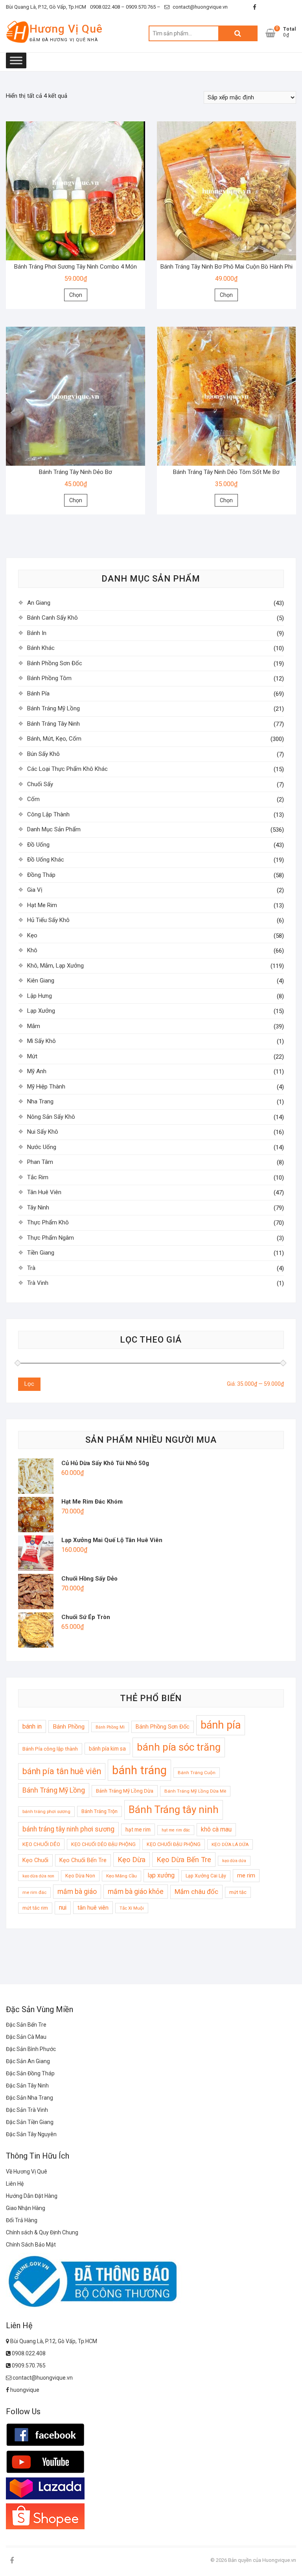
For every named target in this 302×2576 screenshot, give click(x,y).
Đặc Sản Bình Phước (31, 2049)
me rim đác (34, 1892)
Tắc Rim (38, 1177)
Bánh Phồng (69, 1727)
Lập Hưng (40, 996)
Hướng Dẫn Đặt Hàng (32, 2196)
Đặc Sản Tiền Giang (30, 2122)
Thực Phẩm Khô (48, 1222)
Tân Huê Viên (44, 1192)
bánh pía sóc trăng (179, 1747)
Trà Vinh (38, 1283)
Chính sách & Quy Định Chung (42, 2232)
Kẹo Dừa (132, 1860)
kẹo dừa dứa (234, 1861)
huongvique (24, 2390)
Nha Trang (40, 1101)
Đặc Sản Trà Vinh (27, 2110)
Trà (31, 1268)
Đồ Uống (38, 845)
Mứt (32, 1056)
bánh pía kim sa (107, 1749)
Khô (32, 950)
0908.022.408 (28, 2353)
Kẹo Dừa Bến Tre (184, 1860)
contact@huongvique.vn (200, 7)
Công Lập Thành (48, 814)
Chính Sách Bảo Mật (31, 2245)
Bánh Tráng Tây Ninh (53, 724)
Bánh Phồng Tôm (49, 678)
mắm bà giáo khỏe (136, 1892)
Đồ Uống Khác (46, 860)
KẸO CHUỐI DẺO (41, 1844)
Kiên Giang (41, 981)
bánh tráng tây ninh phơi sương (68, 1829)
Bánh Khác (41, 648)
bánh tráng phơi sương (46, 1811)
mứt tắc (238, 1892)
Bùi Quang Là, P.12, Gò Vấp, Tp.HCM (46, 7)
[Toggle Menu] (16, 60)
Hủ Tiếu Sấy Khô (48, 920)
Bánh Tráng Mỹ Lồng (53, 708)
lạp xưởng (161, 1875)
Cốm (33, 799)
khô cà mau (216, 1830)
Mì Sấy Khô (41, 1041)
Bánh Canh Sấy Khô (52, 618)
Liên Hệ (15, 2184)
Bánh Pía (38, 693)
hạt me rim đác (176, 1830)
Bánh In (37, 633)
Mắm (34, 1026)
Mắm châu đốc (196, 1892)
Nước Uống (42, 1147)
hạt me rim (138, 1830)
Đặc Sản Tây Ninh (27, 2086)
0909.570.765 (28, 2366)
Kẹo (32, 935)
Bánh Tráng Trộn (99, 1811)
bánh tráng (139, 1770)
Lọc (29, 1384)
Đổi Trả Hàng (22, 2220)
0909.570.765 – (143, 7)
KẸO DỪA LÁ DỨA (230, 1844)
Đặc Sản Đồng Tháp (30, 2073)
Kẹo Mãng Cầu (122, 1876)
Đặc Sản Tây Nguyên (31, 2134)
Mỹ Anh (37, 1071)
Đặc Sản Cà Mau (26, 2037)
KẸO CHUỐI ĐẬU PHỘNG (174, 1844)
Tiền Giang (41, 1253)
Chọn (76, 295)
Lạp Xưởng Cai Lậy (206, 1876)
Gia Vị (35, 890)
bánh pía (221, 1725)
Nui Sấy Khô (43, 1132)
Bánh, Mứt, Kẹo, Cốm (54, 739)
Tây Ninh (38, 1207)
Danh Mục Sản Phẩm (54, 829)
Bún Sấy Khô (43, 754)
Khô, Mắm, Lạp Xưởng (55, 966)
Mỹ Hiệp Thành (46, 1087)
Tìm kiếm (238, 33)
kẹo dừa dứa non (38, 1876)
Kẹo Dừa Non (80, 1876)
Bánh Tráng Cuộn (197, 1773)
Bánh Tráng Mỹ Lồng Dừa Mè (195, 1791)
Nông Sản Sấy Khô (51, 1117)
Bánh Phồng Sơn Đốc (55, 663)
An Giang (39, 603)
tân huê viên (93, 1908)
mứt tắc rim (35, 1908)
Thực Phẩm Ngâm (51, 1238)
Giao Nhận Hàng (26, 2208)
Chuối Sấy (40, 784)
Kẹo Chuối (35, 1860)
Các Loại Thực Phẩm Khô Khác (67, 769)
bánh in (32, 1726)
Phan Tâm (40, 1162)
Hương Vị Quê (66, 29)
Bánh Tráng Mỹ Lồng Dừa (125, 1791)
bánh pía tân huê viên (62, 1771)
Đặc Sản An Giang (28, 2061)
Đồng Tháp (41, 875)
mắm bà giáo (77, 1892)
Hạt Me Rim (42, 905)
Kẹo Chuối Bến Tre (83, 1860)
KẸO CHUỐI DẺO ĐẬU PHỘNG (103, 1844)
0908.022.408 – (107, 7)
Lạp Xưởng (41, 1011)
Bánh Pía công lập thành (50, 1749)
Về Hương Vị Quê (27, 2172)
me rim (246, 1875)
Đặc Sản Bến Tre (26, 2025)
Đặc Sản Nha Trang (29, 2098)
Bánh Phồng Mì (110, 1727)
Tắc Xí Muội (132, 1908)
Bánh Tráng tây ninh (174, 1809)
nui (63, 1908)
